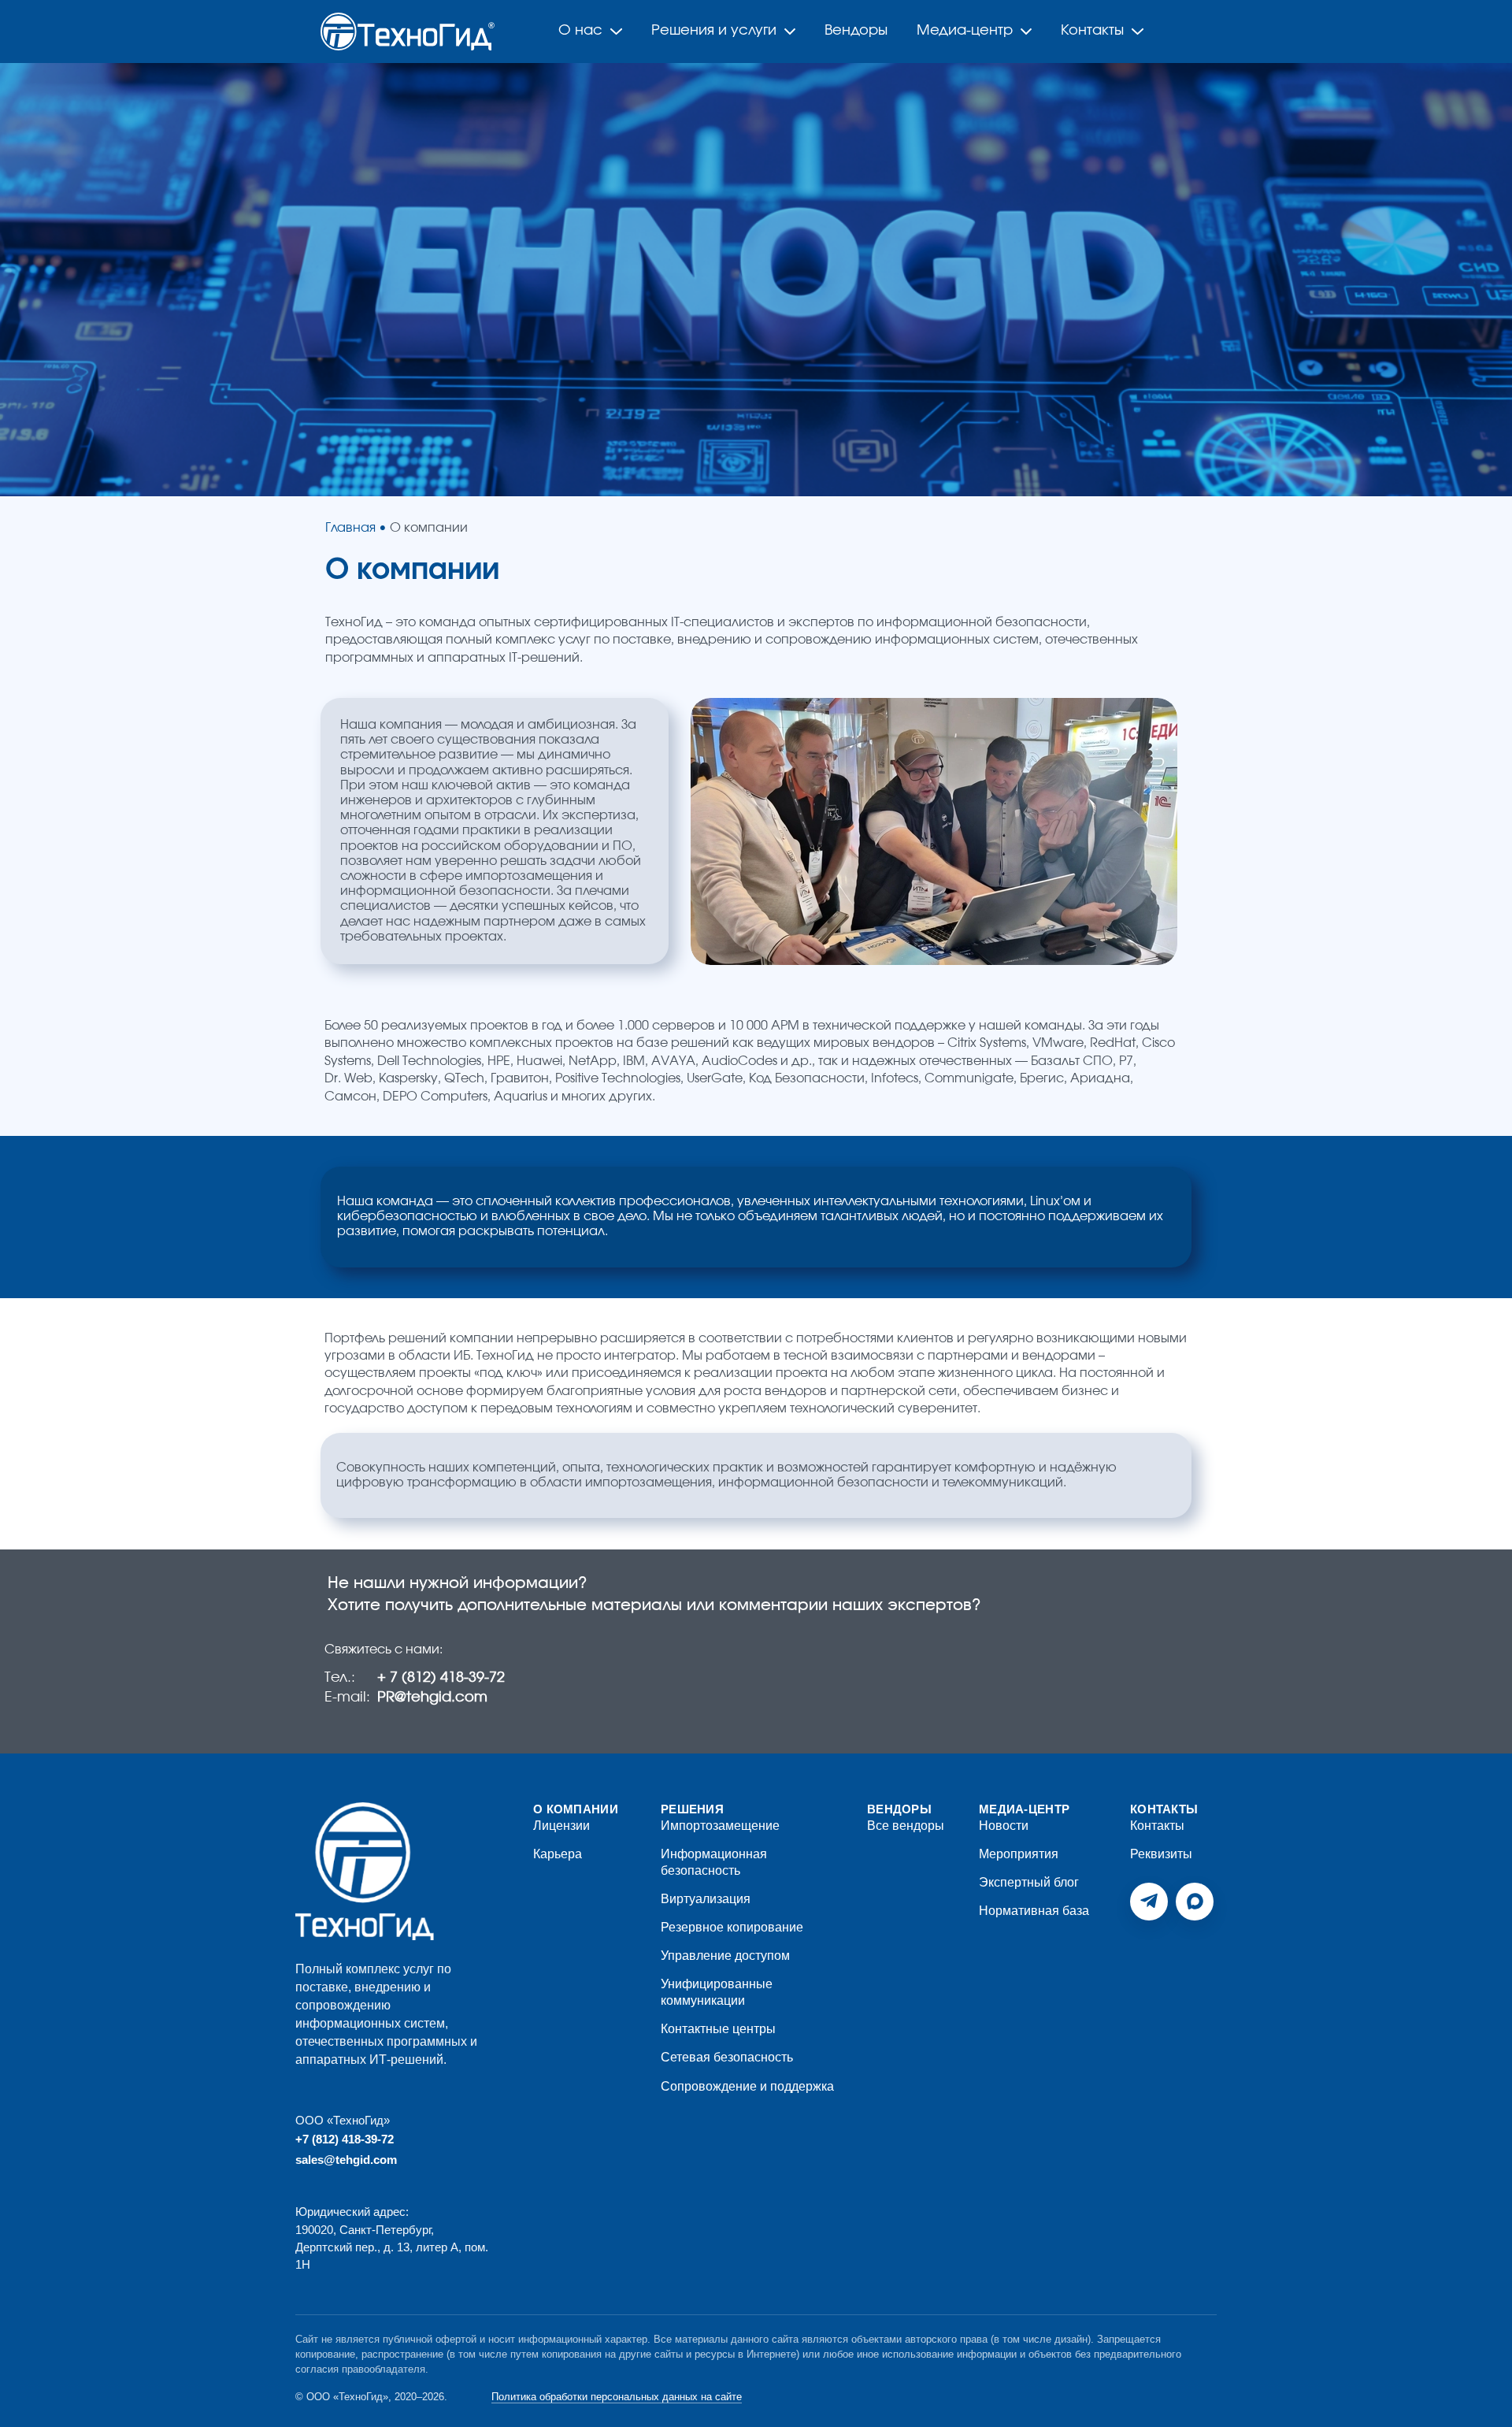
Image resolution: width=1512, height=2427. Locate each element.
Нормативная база (1034, 1911)
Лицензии (561, 1826)
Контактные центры (718, 2029)
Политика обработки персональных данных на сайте (617, 2397)
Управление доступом (725, 1956)
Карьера (558, 1854)
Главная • (356, 528)
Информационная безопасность (714, 1862)
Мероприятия (1019, 1854)
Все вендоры (906, 1826)
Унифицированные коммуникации (717, 1992)
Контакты (1157, 1826)
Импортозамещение (720, 1826)
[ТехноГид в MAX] (1195, 1902)
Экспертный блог (1029, 1882)
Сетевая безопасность (727, 2057)
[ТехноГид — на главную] (365, 1871)
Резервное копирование (732, 1927)
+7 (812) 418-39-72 (345, 2139)
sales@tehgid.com (346, 2160)
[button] (35, 280)
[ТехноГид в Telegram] (1149, 1902)
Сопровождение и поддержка (747, 2086)
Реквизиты (1161, 1854)
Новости (1004, 1826)
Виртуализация (706, 1899)
